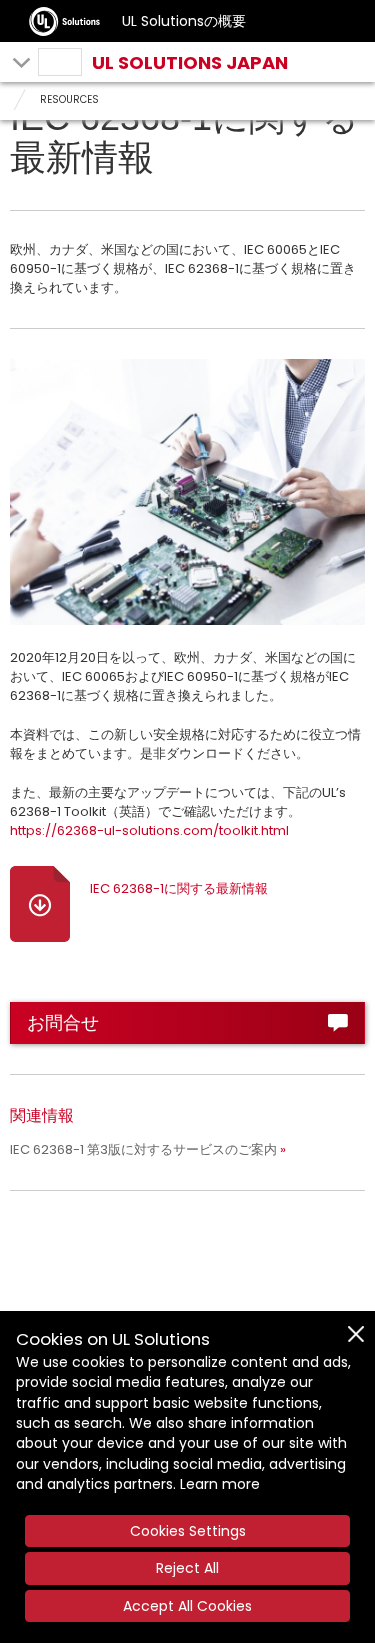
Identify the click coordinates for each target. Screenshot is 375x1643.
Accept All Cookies (187, 1606)
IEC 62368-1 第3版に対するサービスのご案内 (143, 1149)
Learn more (220, 1484)
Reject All (187, 1568)
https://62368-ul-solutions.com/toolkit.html (149, 830)
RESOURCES (69, 99)
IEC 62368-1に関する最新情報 (179, 888)
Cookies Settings (188, 1531)
